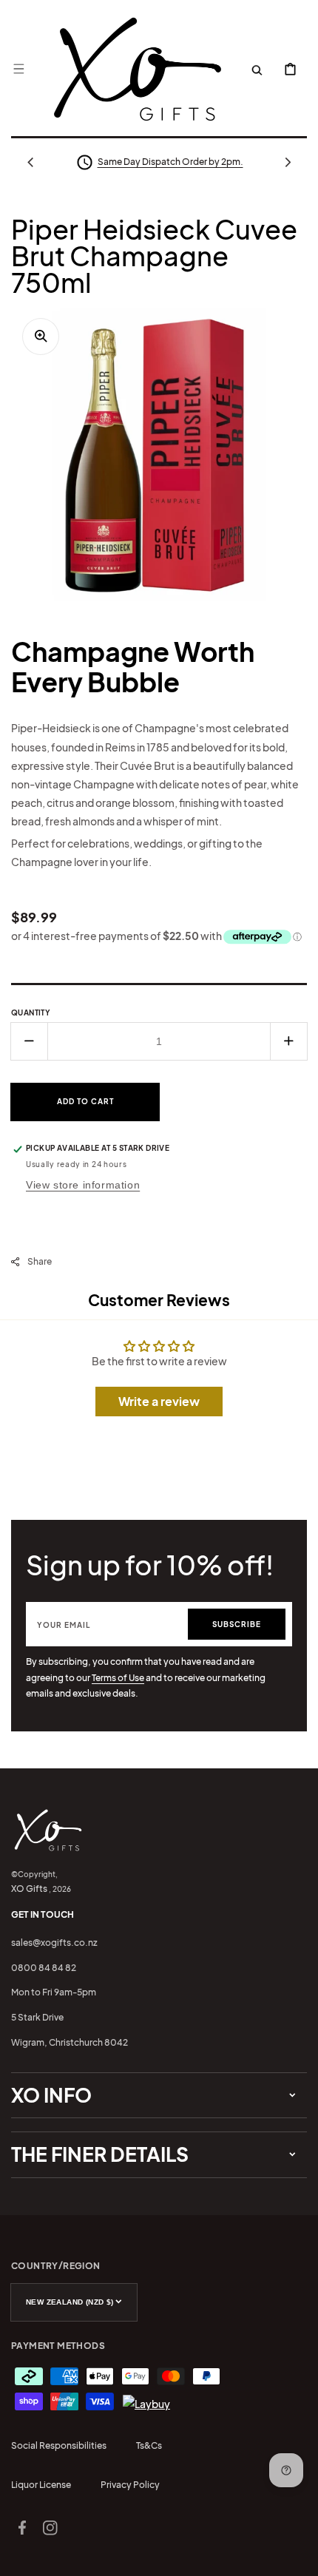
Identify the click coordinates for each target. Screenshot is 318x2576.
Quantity (31, 1013)
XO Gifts (29, 1889)
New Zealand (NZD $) (70, 2302)
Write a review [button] (159, 1401)
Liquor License (41, 2485)
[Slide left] (30, 162)
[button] (18, 69)
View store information (83, 1185)
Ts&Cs (149, 2445)
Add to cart (85, 1101)
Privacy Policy (130, 2485)
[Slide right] (288, 162)
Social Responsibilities (59, 2445)
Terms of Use (118, 1678)
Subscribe (237, 1624)
